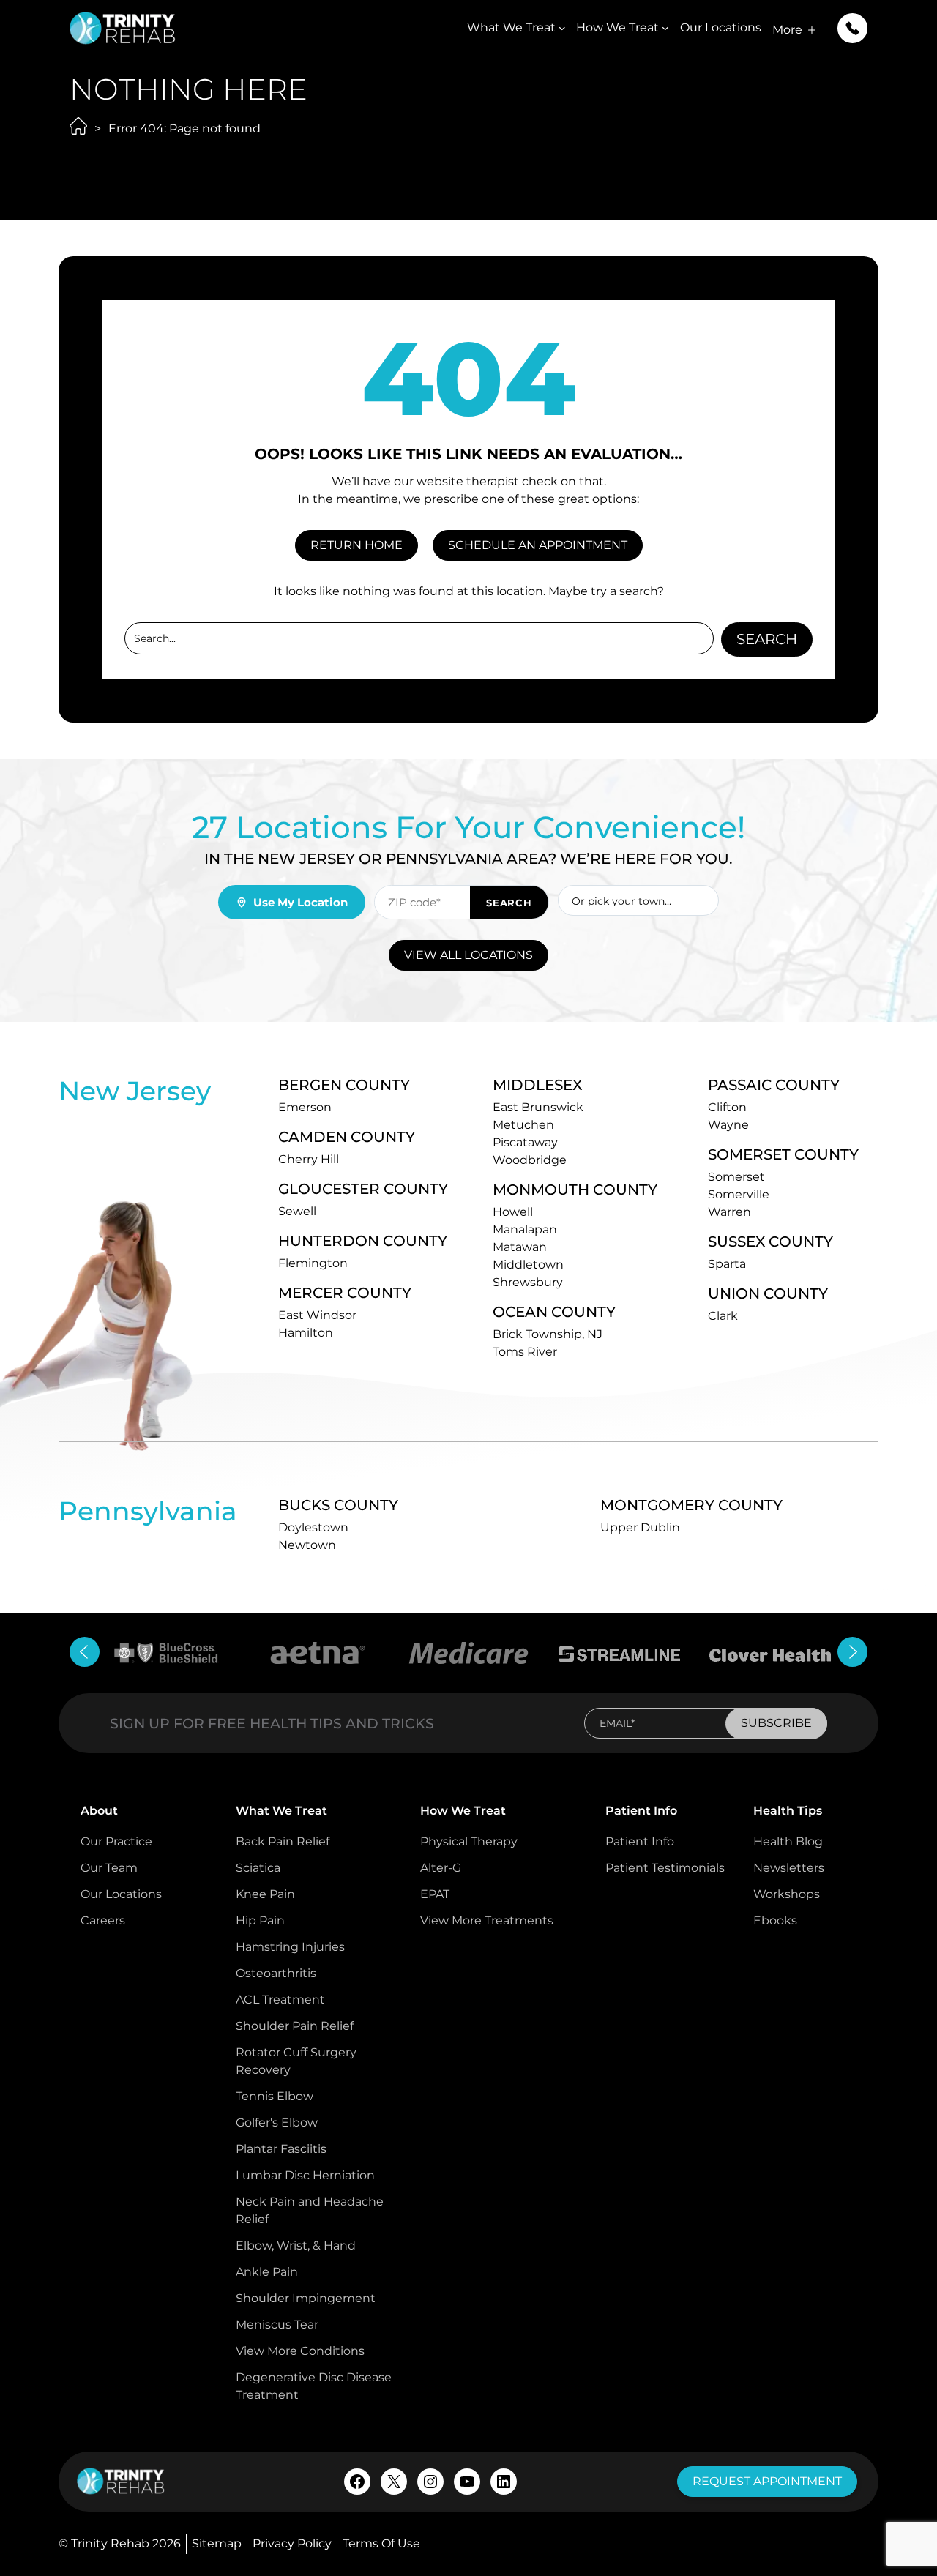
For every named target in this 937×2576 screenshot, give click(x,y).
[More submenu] (812, 30)
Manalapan (525, 1229)
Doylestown (313, 1527)
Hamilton (306, 1333)
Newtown (307, 1545)
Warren (729, 1212)
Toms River (525, 1352)
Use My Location (300, 902)
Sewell (297, 1211)
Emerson (305, 1107)
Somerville (739, 1194)
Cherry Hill (309, 1159)
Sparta (727, 1264)
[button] (852, 28)
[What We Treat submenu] (562, 28)
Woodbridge (530, 1160)
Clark (723, 1316)
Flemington (313, 1263)
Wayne (728, 1125)
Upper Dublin (640, 1527)
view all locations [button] (468, 955)
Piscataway (525, 1142)
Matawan (520, 1247)
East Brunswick (538, 1107)
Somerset (736, 1177)
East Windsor (317, 1315)
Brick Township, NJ (548, 1334)
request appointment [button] (767, 2481)
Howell (513, 1212)
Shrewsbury (528, 1282)
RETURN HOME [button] (356, 545)
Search (767, 639)
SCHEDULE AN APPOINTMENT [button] (538, 545)
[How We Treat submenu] (665, 28)
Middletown (528, 1265)
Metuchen (523, 1125)
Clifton (727, 1107)
